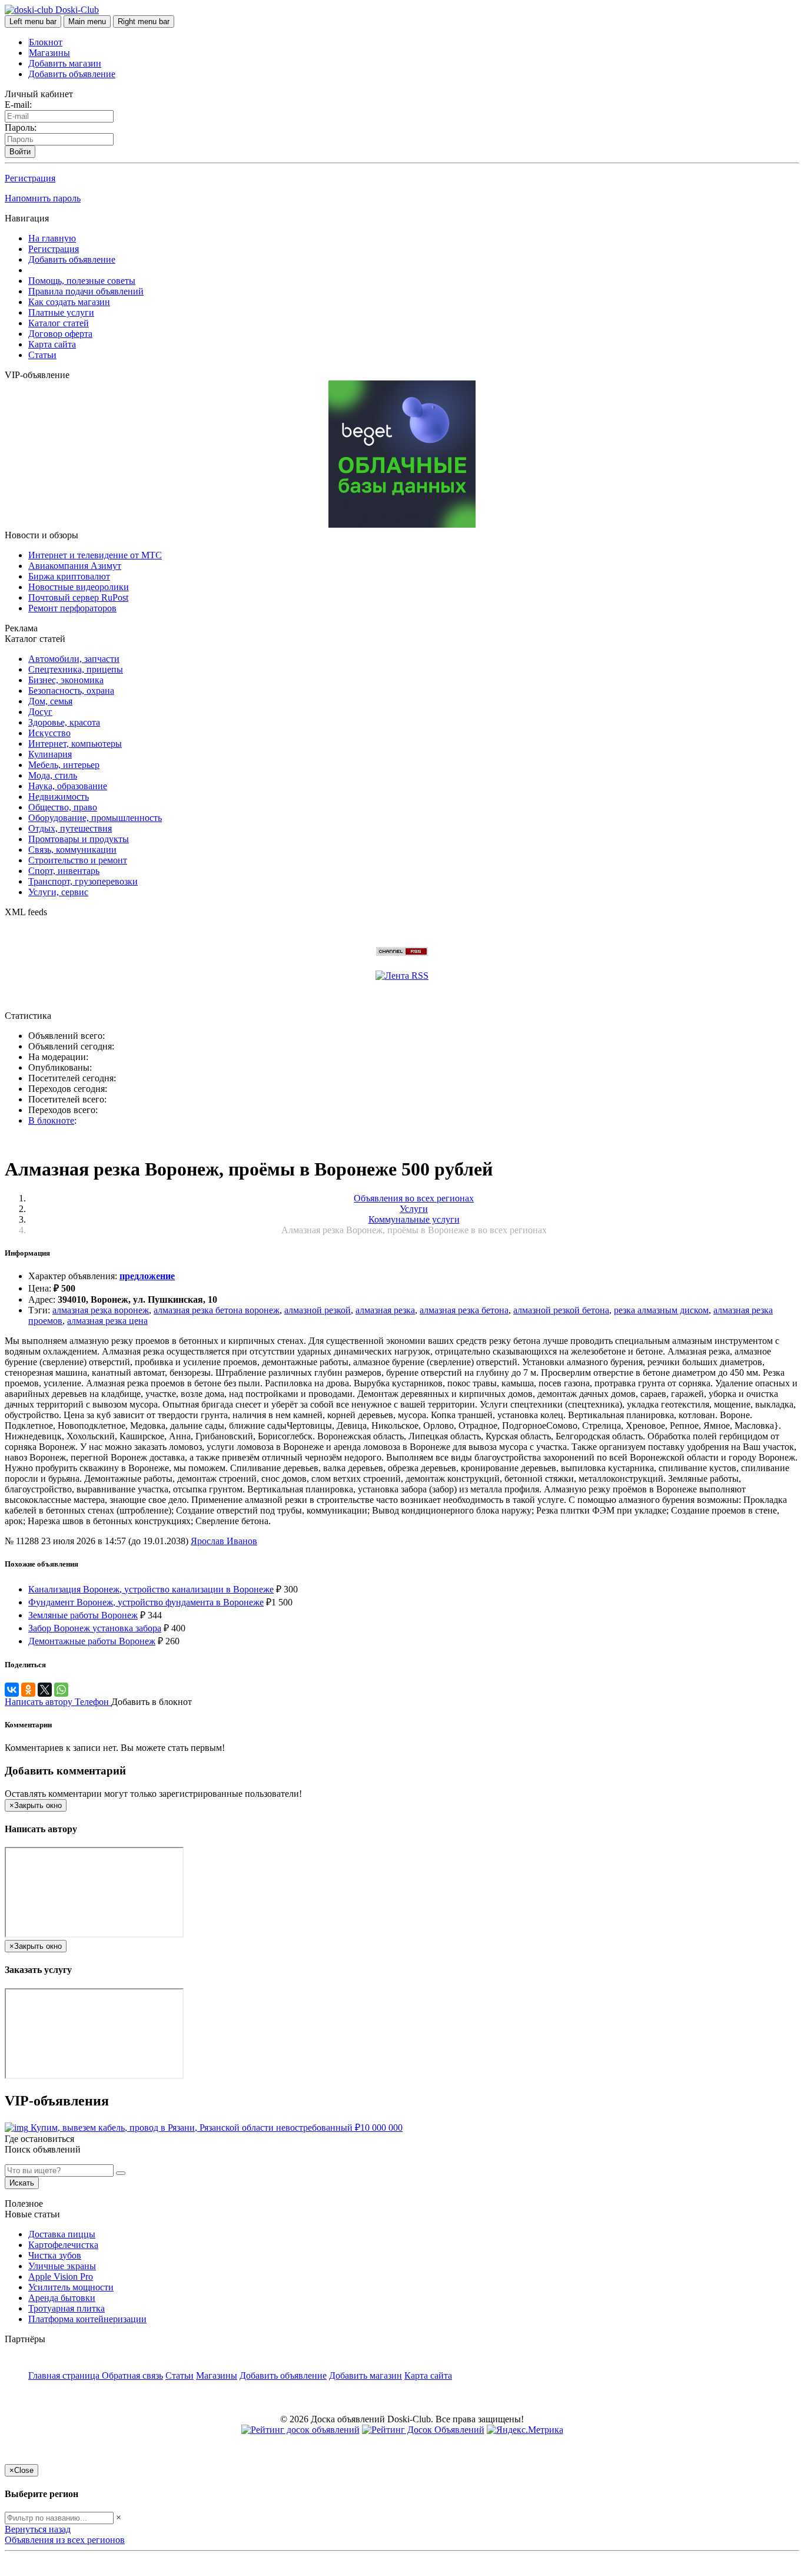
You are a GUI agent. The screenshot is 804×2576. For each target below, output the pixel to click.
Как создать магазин (69, 302)
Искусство (49, 733)
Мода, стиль (53, 775)
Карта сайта (52, 344)
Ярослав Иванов (224, 1541)
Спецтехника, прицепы (76, 669)
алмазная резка (385, 1310)
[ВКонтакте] (12, 1690)
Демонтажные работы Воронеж (92, 1641)
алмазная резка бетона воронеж (217, 1310)
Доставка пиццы (62, 2234)
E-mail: (18, 105)
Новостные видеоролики (79, 587)
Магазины (49, 53)
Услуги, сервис (58, 892)
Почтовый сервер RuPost (78, 597)
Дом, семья (50, 701)
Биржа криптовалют (69, 576)
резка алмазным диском (661, 1310)
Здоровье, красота (64, 722)
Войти (20, 152)
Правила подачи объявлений (86, 291)
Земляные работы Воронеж (83, 1615)
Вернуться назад (38, 2529)
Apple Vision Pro (61, 2277)
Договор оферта (60, 334)
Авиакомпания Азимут (75, 566)
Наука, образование (68, 786)
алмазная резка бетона (464, 1310)
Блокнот (46, 42)
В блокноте (51, 1120)
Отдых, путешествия (70, 828)
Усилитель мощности (71, 2287)
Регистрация (30, 178)
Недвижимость (59, 797)
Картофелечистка (63, 2245)
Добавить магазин (65, 63)
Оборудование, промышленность (95, 818)
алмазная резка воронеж (101, 1310)
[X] (45, 1690)
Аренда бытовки (62, 2298)
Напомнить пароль (43, 198)
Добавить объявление (72, 74)
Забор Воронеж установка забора (95, 1628)
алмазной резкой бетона (561, 1310)
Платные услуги (61, 312)
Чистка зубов (55, 2255)
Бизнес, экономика (66, 680)
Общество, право (63, 807)
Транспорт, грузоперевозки (83, 881)
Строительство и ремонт (78, 860)
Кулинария (50, 754)
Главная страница (65, 2375)
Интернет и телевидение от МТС (95, 555)
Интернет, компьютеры (75, 744)
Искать (22, 2183)
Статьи (42, 355)
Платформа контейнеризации (87, 2319)
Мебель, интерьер (64, 765)
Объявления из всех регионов (65, 2540)
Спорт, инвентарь (64, 871)
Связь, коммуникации (72, 850)
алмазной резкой (318, 1310)
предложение (147, 1276)
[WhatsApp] (61, 1690)
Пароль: (21, 128)
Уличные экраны (62, 2266)
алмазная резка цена (107, 1321)
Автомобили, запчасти (74, 659)
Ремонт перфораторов (72, 608)
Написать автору (40, 1702)
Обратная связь (132, 2375)
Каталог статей (59, 323)
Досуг (40, 712)
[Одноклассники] (28, 1690)
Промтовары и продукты (79, 839)
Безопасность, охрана (71, 691)
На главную (52, 238)
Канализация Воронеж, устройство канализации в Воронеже (151, 1589)
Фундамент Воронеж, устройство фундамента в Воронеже (146, 1602)
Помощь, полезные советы (82, 281)
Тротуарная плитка (67, 2308)
